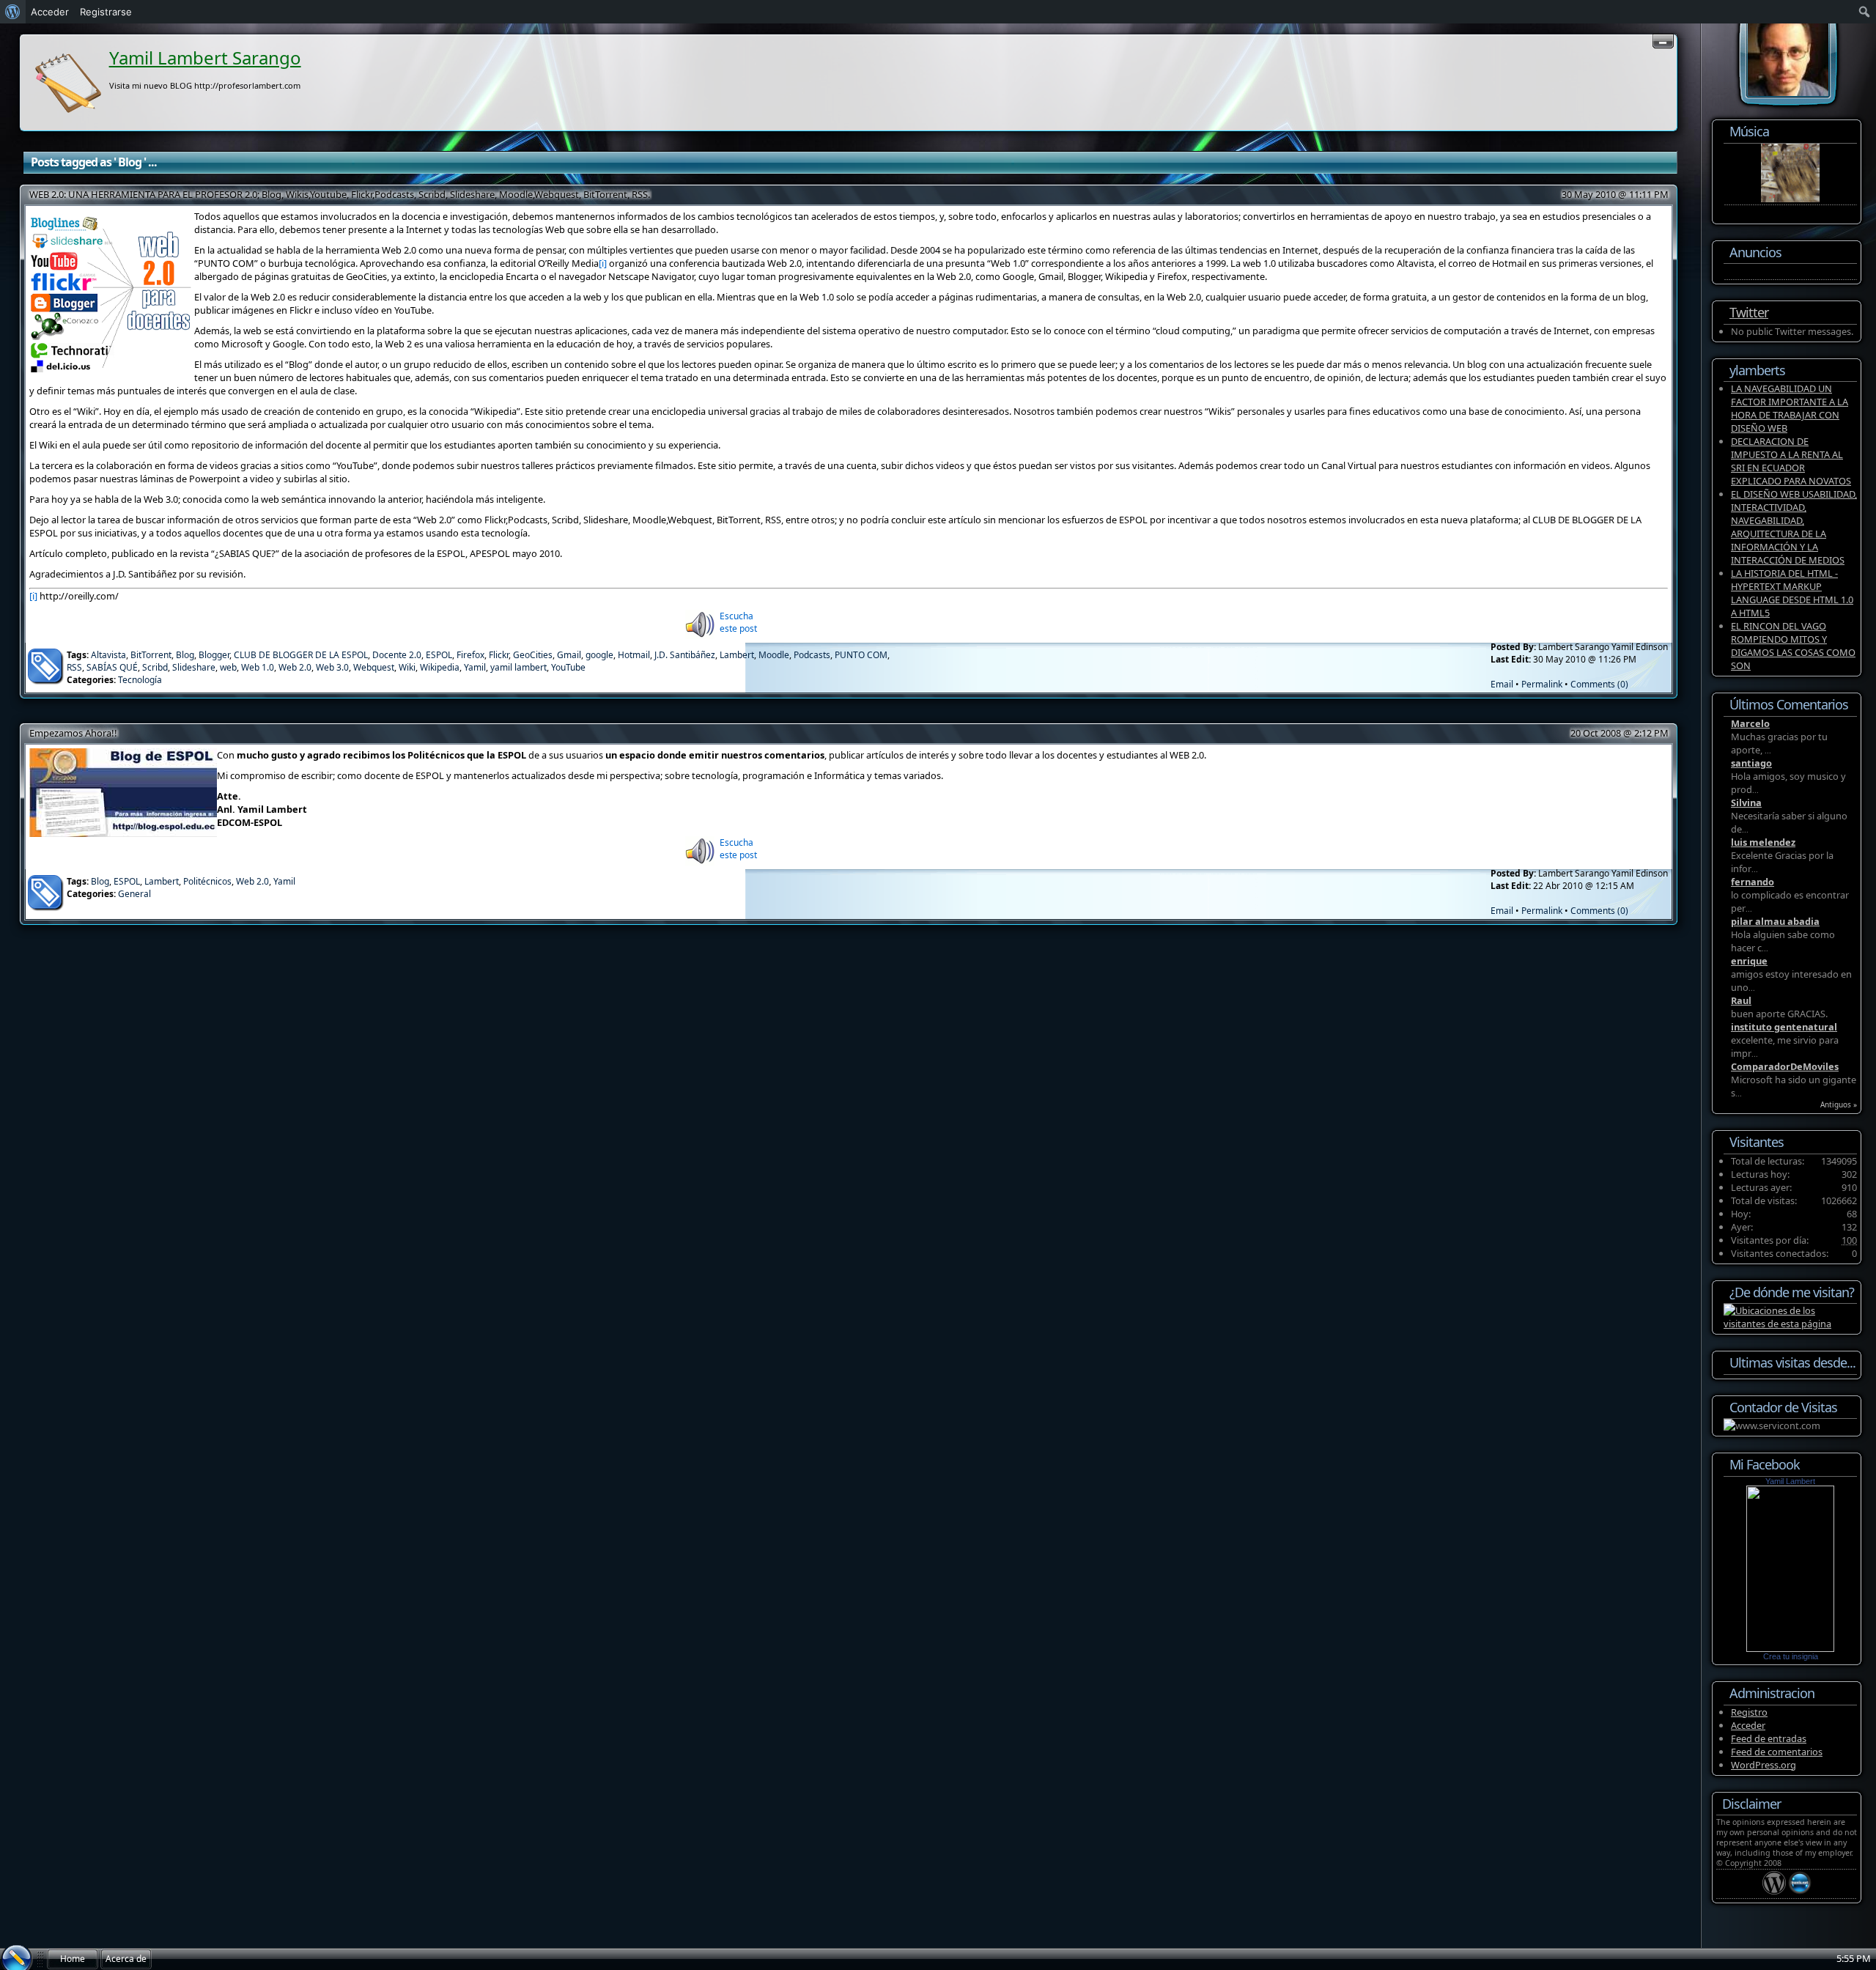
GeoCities (533, 655)
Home (73, 1959)
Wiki (407, 667)
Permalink (1542, 684)
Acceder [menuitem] (50, 12)
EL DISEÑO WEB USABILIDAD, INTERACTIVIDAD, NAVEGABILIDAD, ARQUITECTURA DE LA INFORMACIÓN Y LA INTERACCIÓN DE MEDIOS (1794, 527)
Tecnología (140, 680)
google (599, 655)
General (134, 894)
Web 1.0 (258, 667)
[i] (603, 263)
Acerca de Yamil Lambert (126, 1961)
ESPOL (439, 655)
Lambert (737, 655)
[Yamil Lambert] (1790, 1648)
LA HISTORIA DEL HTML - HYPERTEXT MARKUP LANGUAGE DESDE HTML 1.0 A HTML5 (1792, 593)
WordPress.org (1764, 1765)
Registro (1749, 1712)
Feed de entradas (1769, 1738)
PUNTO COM (861, 655)
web (228, 667)
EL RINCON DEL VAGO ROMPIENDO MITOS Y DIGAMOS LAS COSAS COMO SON (1793, 646)
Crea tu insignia (1791, 1656)
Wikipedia (440, 667)
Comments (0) (1599, 684)
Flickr (499, 655)
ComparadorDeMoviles (1785, 1066)
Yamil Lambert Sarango (205, 58)
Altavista (108, 655)
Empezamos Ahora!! (73, 733)
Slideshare (194, 667)
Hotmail (634, 655)
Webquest (374, 667)
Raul (1741, 1000)
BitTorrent (151, 655)
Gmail (569, 655)
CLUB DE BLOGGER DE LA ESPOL (301, 655)
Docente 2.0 (397, 655)
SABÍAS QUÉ (112, 667)
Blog (185, 655)
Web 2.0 (295, 667)
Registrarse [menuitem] (106, 12)
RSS (74, 667)
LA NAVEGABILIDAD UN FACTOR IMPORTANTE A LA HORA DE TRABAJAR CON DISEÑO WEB (1790, 408)
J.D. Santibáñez (685, 655)
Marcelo (1750, 723)
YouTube (568, 667)
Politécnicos (207, 881)
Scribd (155, 667)
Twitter (1749, 312)
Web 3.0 (332, 667)
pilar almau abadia (1775, 921)
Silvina (1746, 803)
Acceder (1748, 1725)
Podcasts (812, 655)
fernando (1753, 882)
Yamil (475, 667)
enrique (1749, 961)
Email (1502, 684)
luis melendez (1763, 842)
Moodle (774, 655)
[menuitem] (13, 12)
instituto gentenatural (1784, 1027)
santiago (1751, 763)
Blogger (214, 655)
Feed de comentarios (1777, 1752)
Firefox (470, 655)
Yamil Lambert (1790, 1481)
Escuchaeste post (738, 622)
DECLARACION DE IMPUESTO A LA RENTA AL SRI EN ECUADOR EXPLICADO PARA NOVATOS (1791, 461)
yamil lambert (518, 667)
